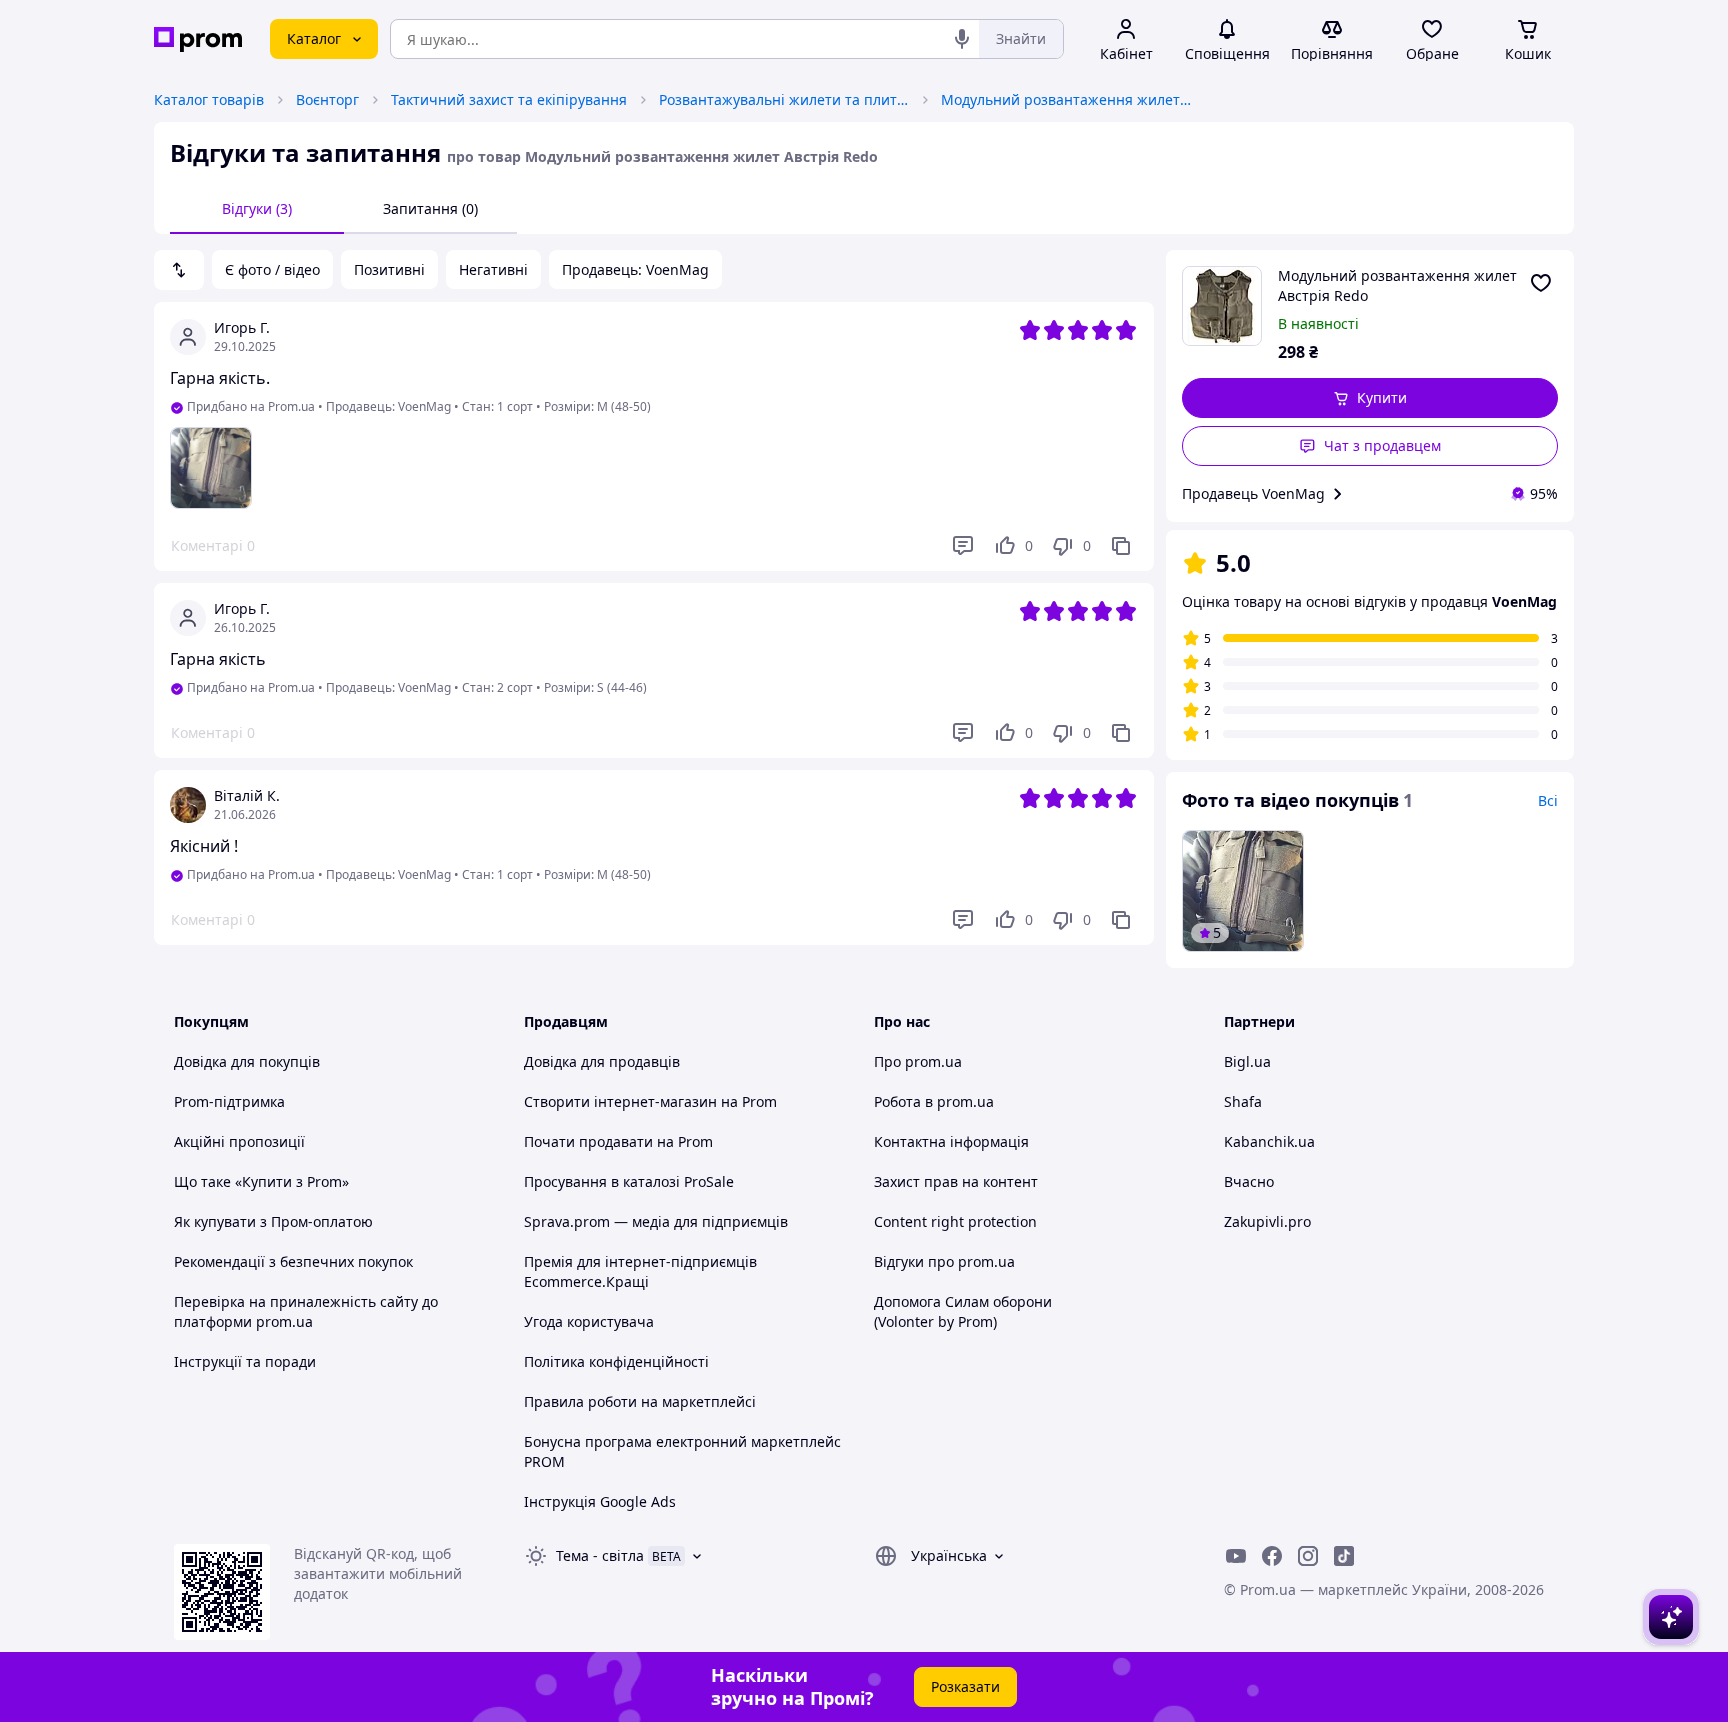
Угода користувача (589, 1321)
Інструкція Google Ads (600, 1501)
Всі (1548, 800)
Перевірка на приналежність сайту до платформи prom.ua (306, 1311)
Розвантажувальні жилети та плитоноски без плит (784, 99)
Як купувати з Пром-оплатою (273, 1221)
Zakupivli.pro (1267, 1221)
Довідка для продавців (602, 1061)
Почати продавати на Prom (618, 1141)
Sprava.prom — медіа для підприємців (656, 1221)
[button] (1370, 398)
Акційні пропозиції (239, 1141)
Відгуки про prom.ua (944, 1261)
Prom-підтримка (229, 1101)
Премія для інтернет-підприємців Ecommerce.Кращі (640, 1271)
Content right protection (955, 1221)
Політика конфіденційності (616, 1361)
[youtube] (1236, 1556)
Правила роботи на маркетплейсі (640, 1401)
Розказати (965, 1686)
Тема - (600, 1555)
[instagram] (1308, 1556)
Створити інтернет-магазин (620, 1101)
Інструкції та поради (245, 1361)
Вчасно (1249, 1181)
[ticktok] (1344, 1556)
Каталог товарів (209, 99)
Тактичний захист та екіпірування (509, 99)
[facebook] (1272, 1556)
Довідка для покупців (247, 1061)
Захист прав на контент (956, 1181)
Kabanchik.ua (1269, 1141)
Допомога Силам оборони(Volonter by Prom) (963, 1311)
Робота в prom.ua (934, 1101)
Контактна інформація (951, 1141)
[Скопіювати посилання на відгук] (1121, 546)
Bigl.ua (1247, 1061)
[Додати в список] (1541, 283)
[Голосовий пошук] (962, 39)
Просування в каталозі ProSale (629, 1181)
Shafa (1243, 1101)
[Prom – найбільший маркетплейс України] (198, 39)
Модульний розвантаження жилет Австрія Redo (1066, 99)
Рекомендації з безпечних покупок (293, 1261)
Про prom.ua (918, 1061)
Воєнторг (327, 99)
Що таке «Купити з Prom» (261, 1181)
